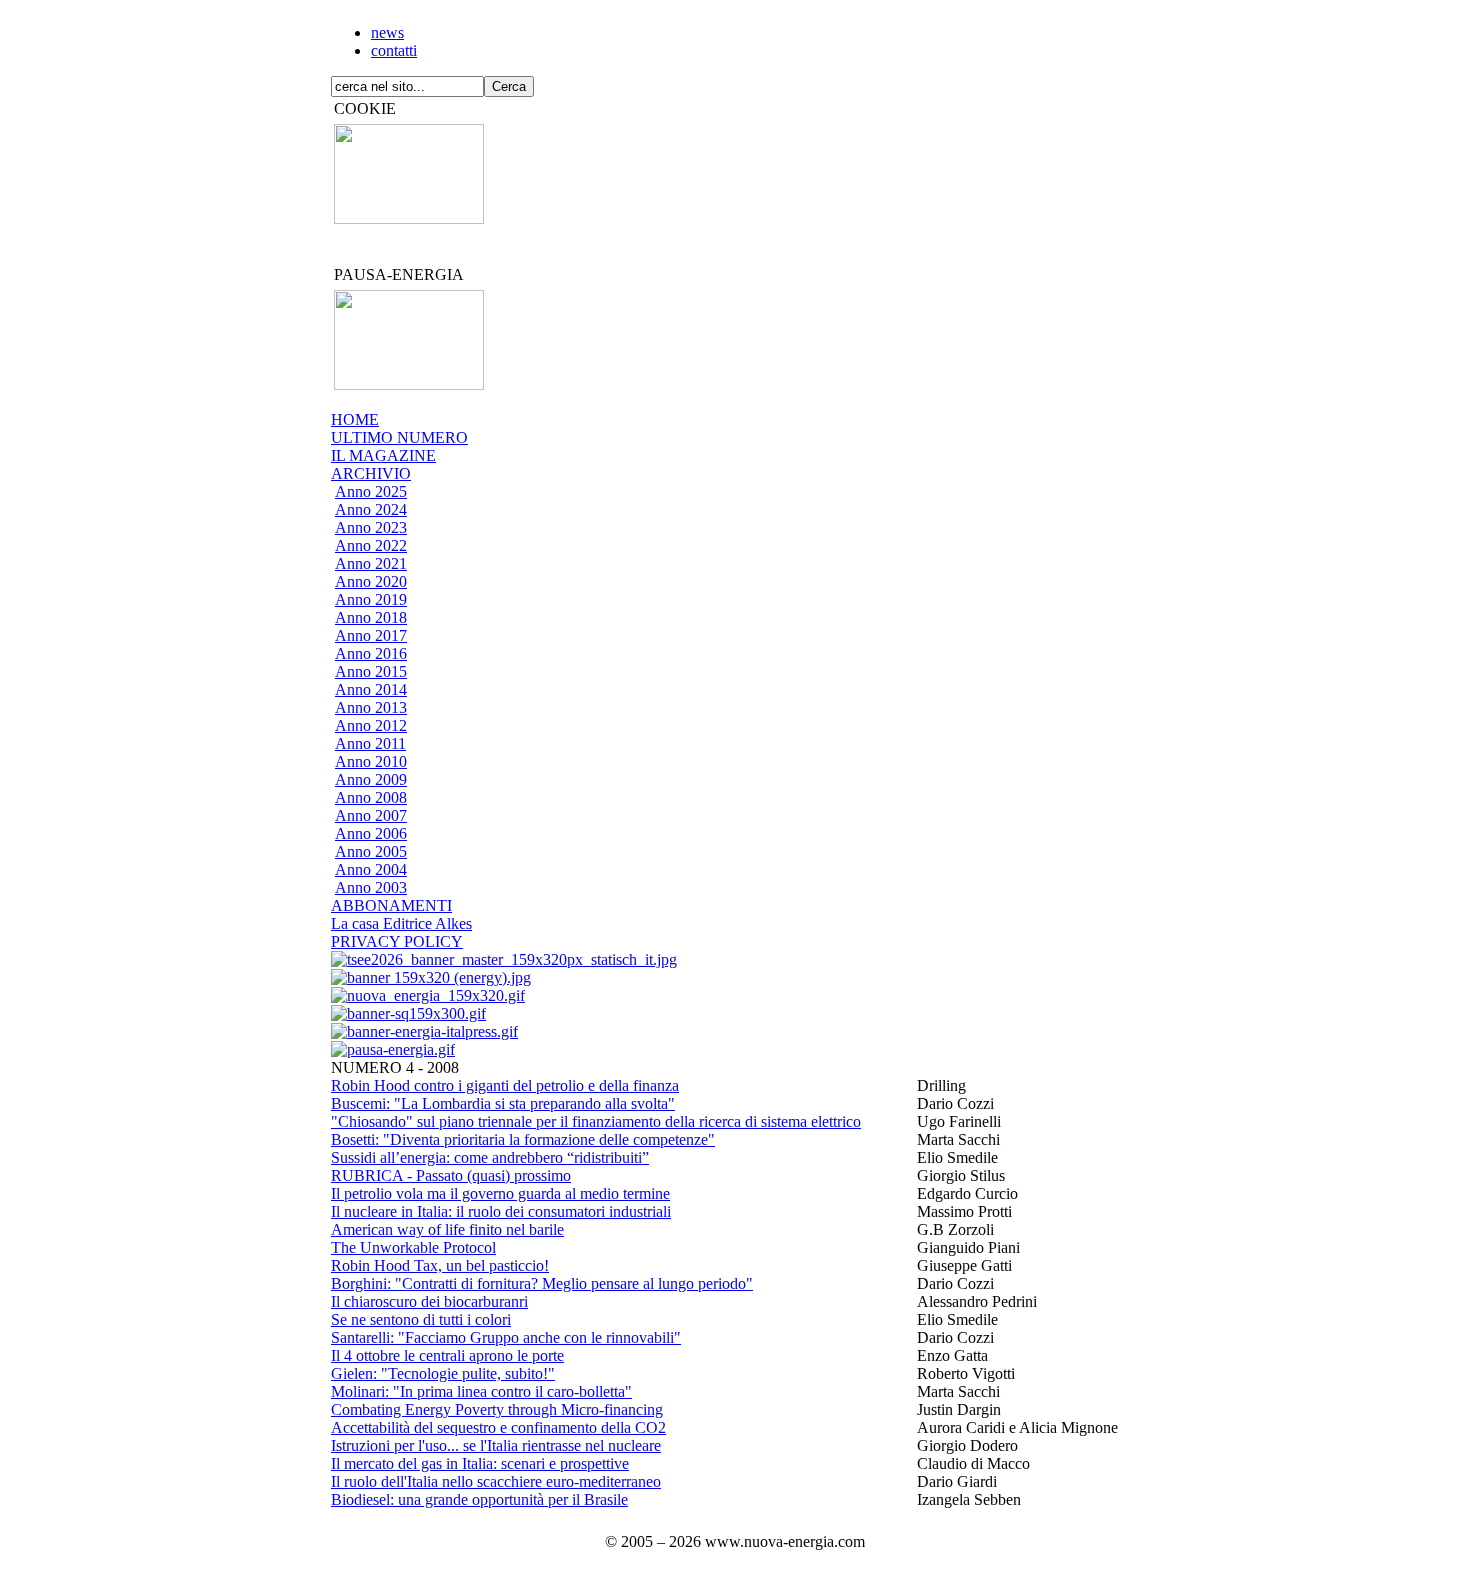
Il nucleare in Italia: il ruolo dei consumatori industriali (501, 1211)
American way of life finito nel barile (447, 1229)
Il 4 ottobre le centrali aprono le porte (447, 1355)
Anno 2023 (371, 527)
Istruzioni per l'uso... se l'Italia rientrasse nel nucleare (496, 1445)
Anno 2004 (371, 869)
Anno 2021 (371, 563)
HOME (355, 419)
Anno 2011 (370, 743)
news (387, 32)
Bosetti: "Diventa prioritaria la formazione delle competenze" (523, 1139)
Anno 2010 (371, 761)
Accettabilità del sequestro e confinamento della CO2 (498, 1427)
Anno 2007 (371, 815)
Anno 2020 (371, 581)
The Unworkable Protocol (413, 1247)
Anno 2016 (371, 653)
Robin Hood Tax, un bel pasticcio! (440, 1265)
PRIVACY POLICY (397, 941)
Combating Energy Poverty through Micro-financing (497, 1409)
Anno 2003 (371, 887)
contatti (394, 50)
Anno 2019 (371, 599)
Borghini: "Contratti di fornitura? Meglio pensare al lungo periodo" (542, 1283)
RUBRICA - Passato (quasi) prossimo (451, 1175)
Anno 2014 (371, 689)
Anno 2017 (371, 635)
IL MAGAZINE (383, 455)
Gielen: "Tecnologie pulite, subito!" (443, 1373)
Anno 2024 (371, 509)
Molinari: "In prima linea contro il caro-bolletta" (481, 1391)
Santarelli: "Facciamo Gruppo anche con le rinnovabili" (506, 1337)
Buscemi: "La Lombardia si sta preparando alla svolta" (503, 1103)
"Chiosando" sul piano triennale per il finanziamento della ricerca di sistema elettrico (596, 1121)
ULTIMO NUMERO (399, 437)
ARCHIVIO (371, 473)
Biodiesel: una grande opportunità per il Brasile (479, 1499)
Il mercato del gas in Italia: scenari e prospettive (480, 1463)
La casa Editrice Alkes (401, 923)
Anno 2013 (371, 707)
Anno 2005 (371, 851)
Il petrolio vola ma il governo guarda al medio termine (500, 1193)
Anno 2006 (371, 833)
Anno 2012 (371, 725)
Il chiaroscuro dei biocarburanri (429, 1301)
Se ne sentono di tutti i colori (421, 1319)
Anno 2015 (371, 671)
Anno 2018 (371, 617)
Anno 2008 (371, 797)
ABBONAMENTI (391, 905)
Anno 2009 (371, 779)
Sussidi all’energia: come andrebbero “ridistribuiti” (490, 1157)
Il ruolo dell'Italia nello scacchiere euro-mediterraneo (496, 1481)
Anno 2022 (371, 545)
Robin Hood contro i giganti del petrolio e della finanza (505, 1085)
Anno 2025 (371, 491)
